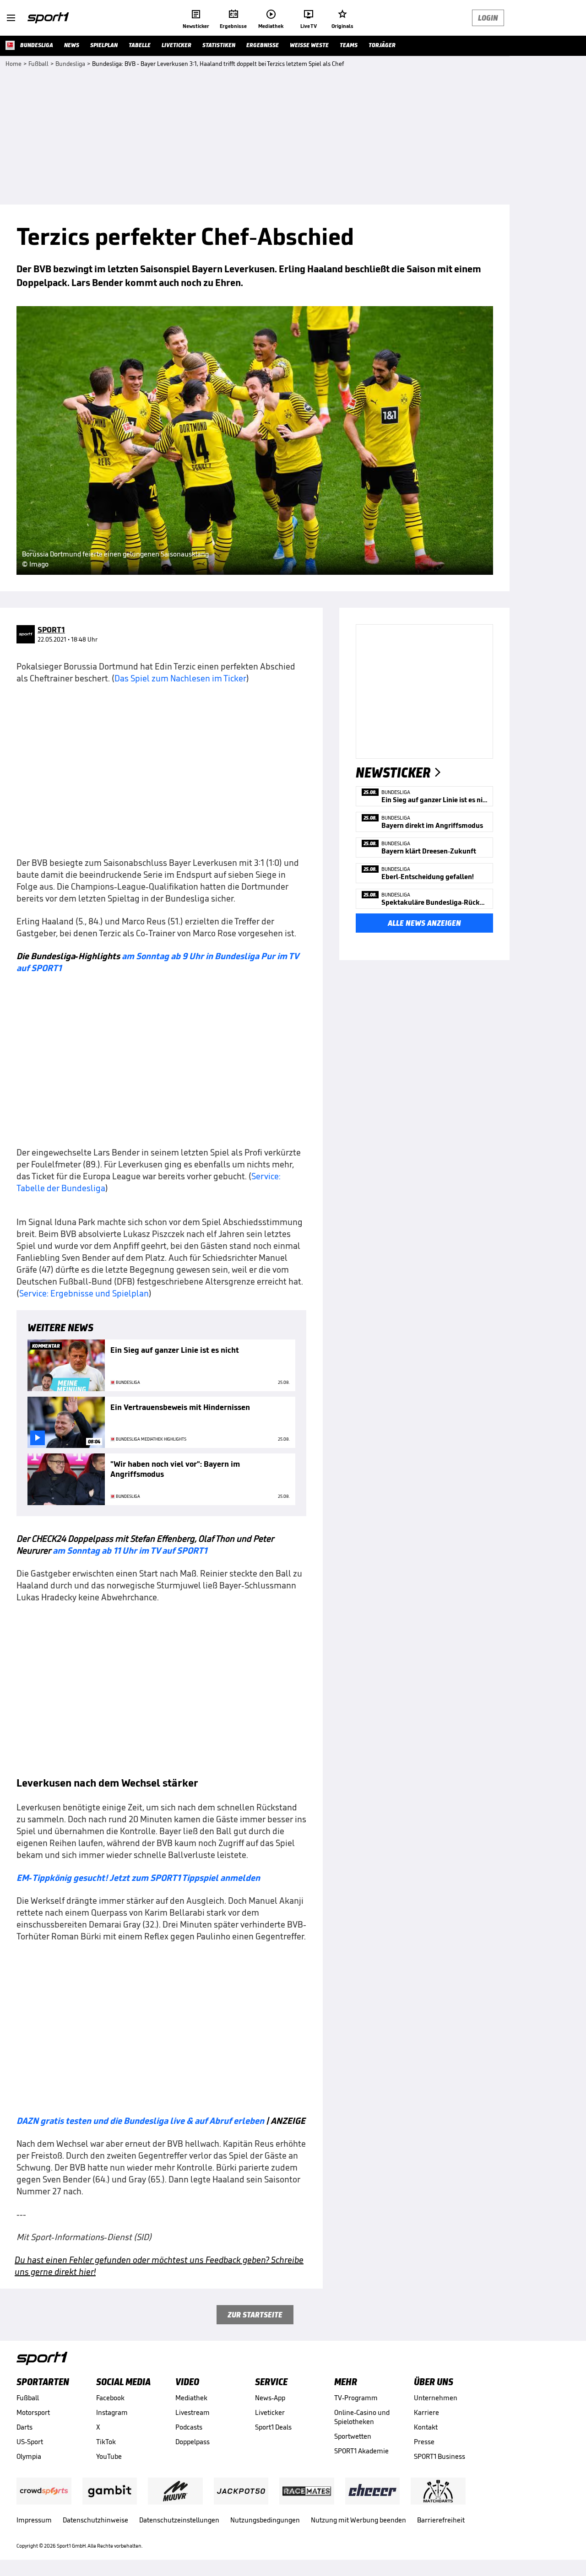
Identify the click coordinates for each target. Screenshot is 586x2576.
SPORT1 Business (439, 2456)
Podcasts (189, 2427)
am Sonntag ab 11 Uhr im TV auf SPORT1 (129, 1550)
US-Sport (30, 2442)
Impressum (34, 2520)
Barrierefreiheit (441, 2520)
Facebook (110, 2398)
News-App (270, 2398)
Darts (24, 2427)
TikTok (106, 2442)
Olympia (29, 2456)
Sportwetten (353, 2436)
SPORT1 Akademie (361, 2451)
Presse (424, 2442)
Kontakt (426, 2427)
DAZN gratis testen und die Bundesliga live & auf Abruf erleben (140, 2121)
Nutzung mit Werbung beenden (358, 2520)
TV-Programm (356, 2398)
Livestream (193, 2412)
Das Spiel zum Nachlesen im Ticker (180, 678)
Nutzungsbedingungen (265, 2520)
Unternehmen (436, 2398)
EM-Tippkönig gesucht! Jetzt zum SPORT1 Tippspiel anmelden (138, 1878)
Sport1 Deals (273, 2427)
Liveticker (270, 2412)
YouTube (109, 2456)
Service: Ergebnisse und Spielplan (84, 1293)
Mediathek (191, 2398)
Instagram (112, 2412)
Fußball (28, 2398)
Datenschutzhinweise (95, 2520)
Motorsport (33, 2412)
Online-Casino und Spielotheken (362, 2417)
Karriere (426, 2412)
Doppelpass (193, 2442)
